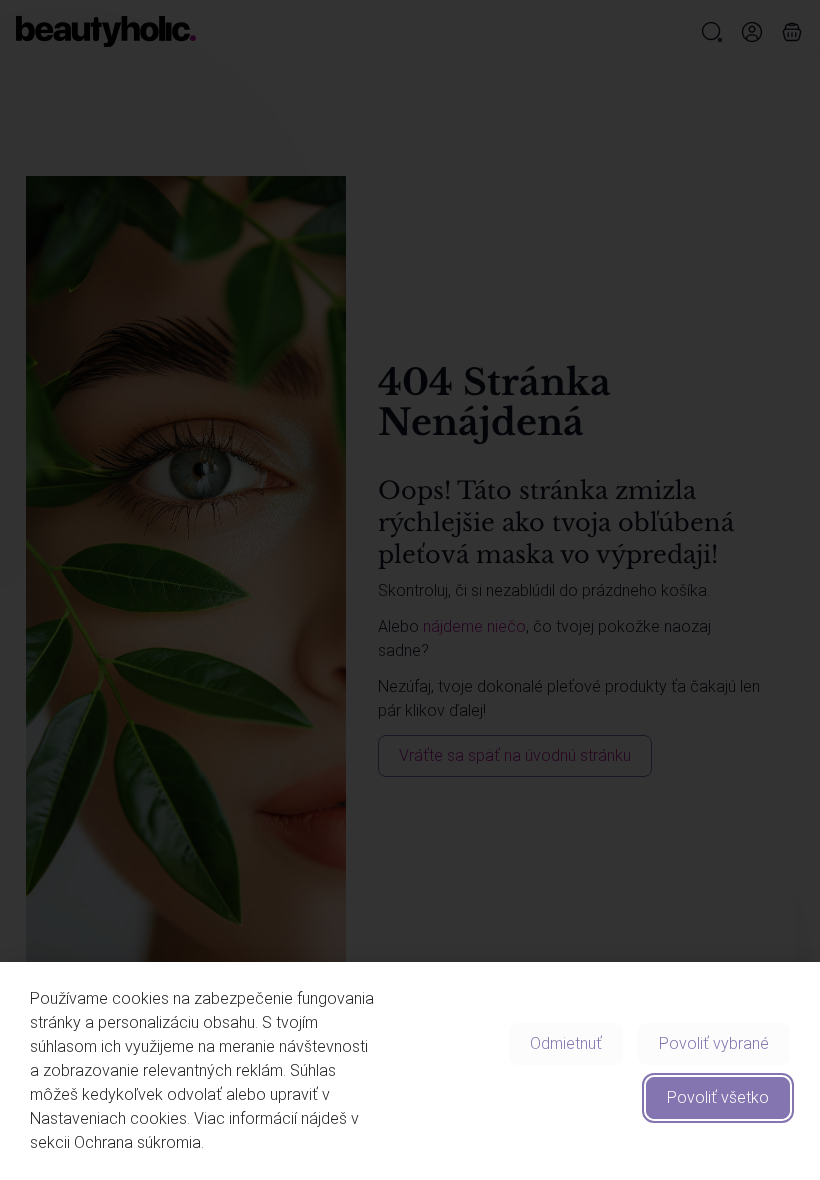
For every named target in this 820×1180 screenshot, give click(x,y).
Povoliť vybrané (714, 1043)
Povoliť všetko (718, 1097)
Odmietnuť (566, 1043)
